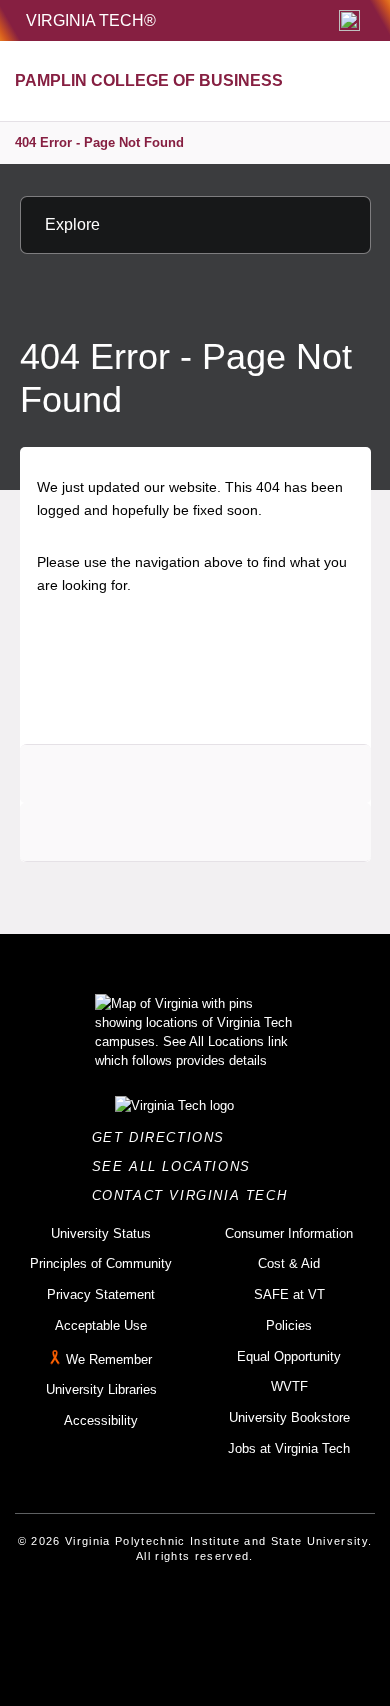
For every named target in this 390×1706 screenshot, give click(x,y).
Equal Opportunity (289, 1356)
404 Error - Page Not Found (99, 142)
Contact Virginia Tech (195, 1195)
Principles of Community (101, 1263)
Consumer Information (289, 1233)
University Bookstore (289, 1417)
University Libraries (101, 1389)
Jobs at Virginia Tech (289, 1448)
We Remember (109, 1359)
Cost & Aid (289, 1263)
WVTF (289, 1386)
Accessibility (101, 1420)
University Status (101, 1233)
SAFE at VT (289, 1294)
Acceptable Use (101, 1325)
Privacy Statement (101, 1294)
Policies (289, 1325)
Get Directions (164, 1137)
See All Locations (177, 1166)
